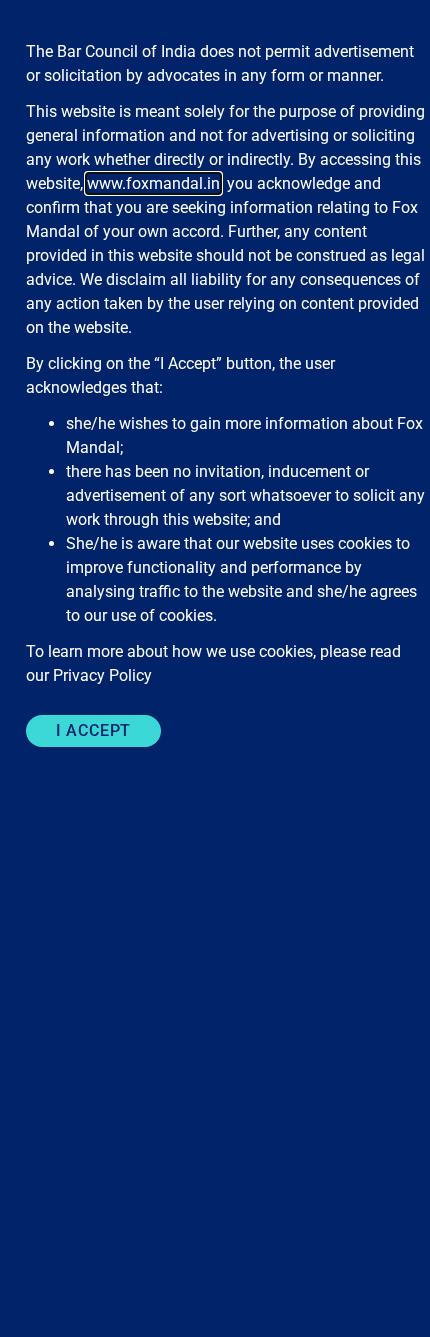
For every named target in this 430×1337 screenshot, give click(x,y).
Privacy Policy (102, 675)
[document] (215, 668)
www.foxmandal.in (153, 183)
